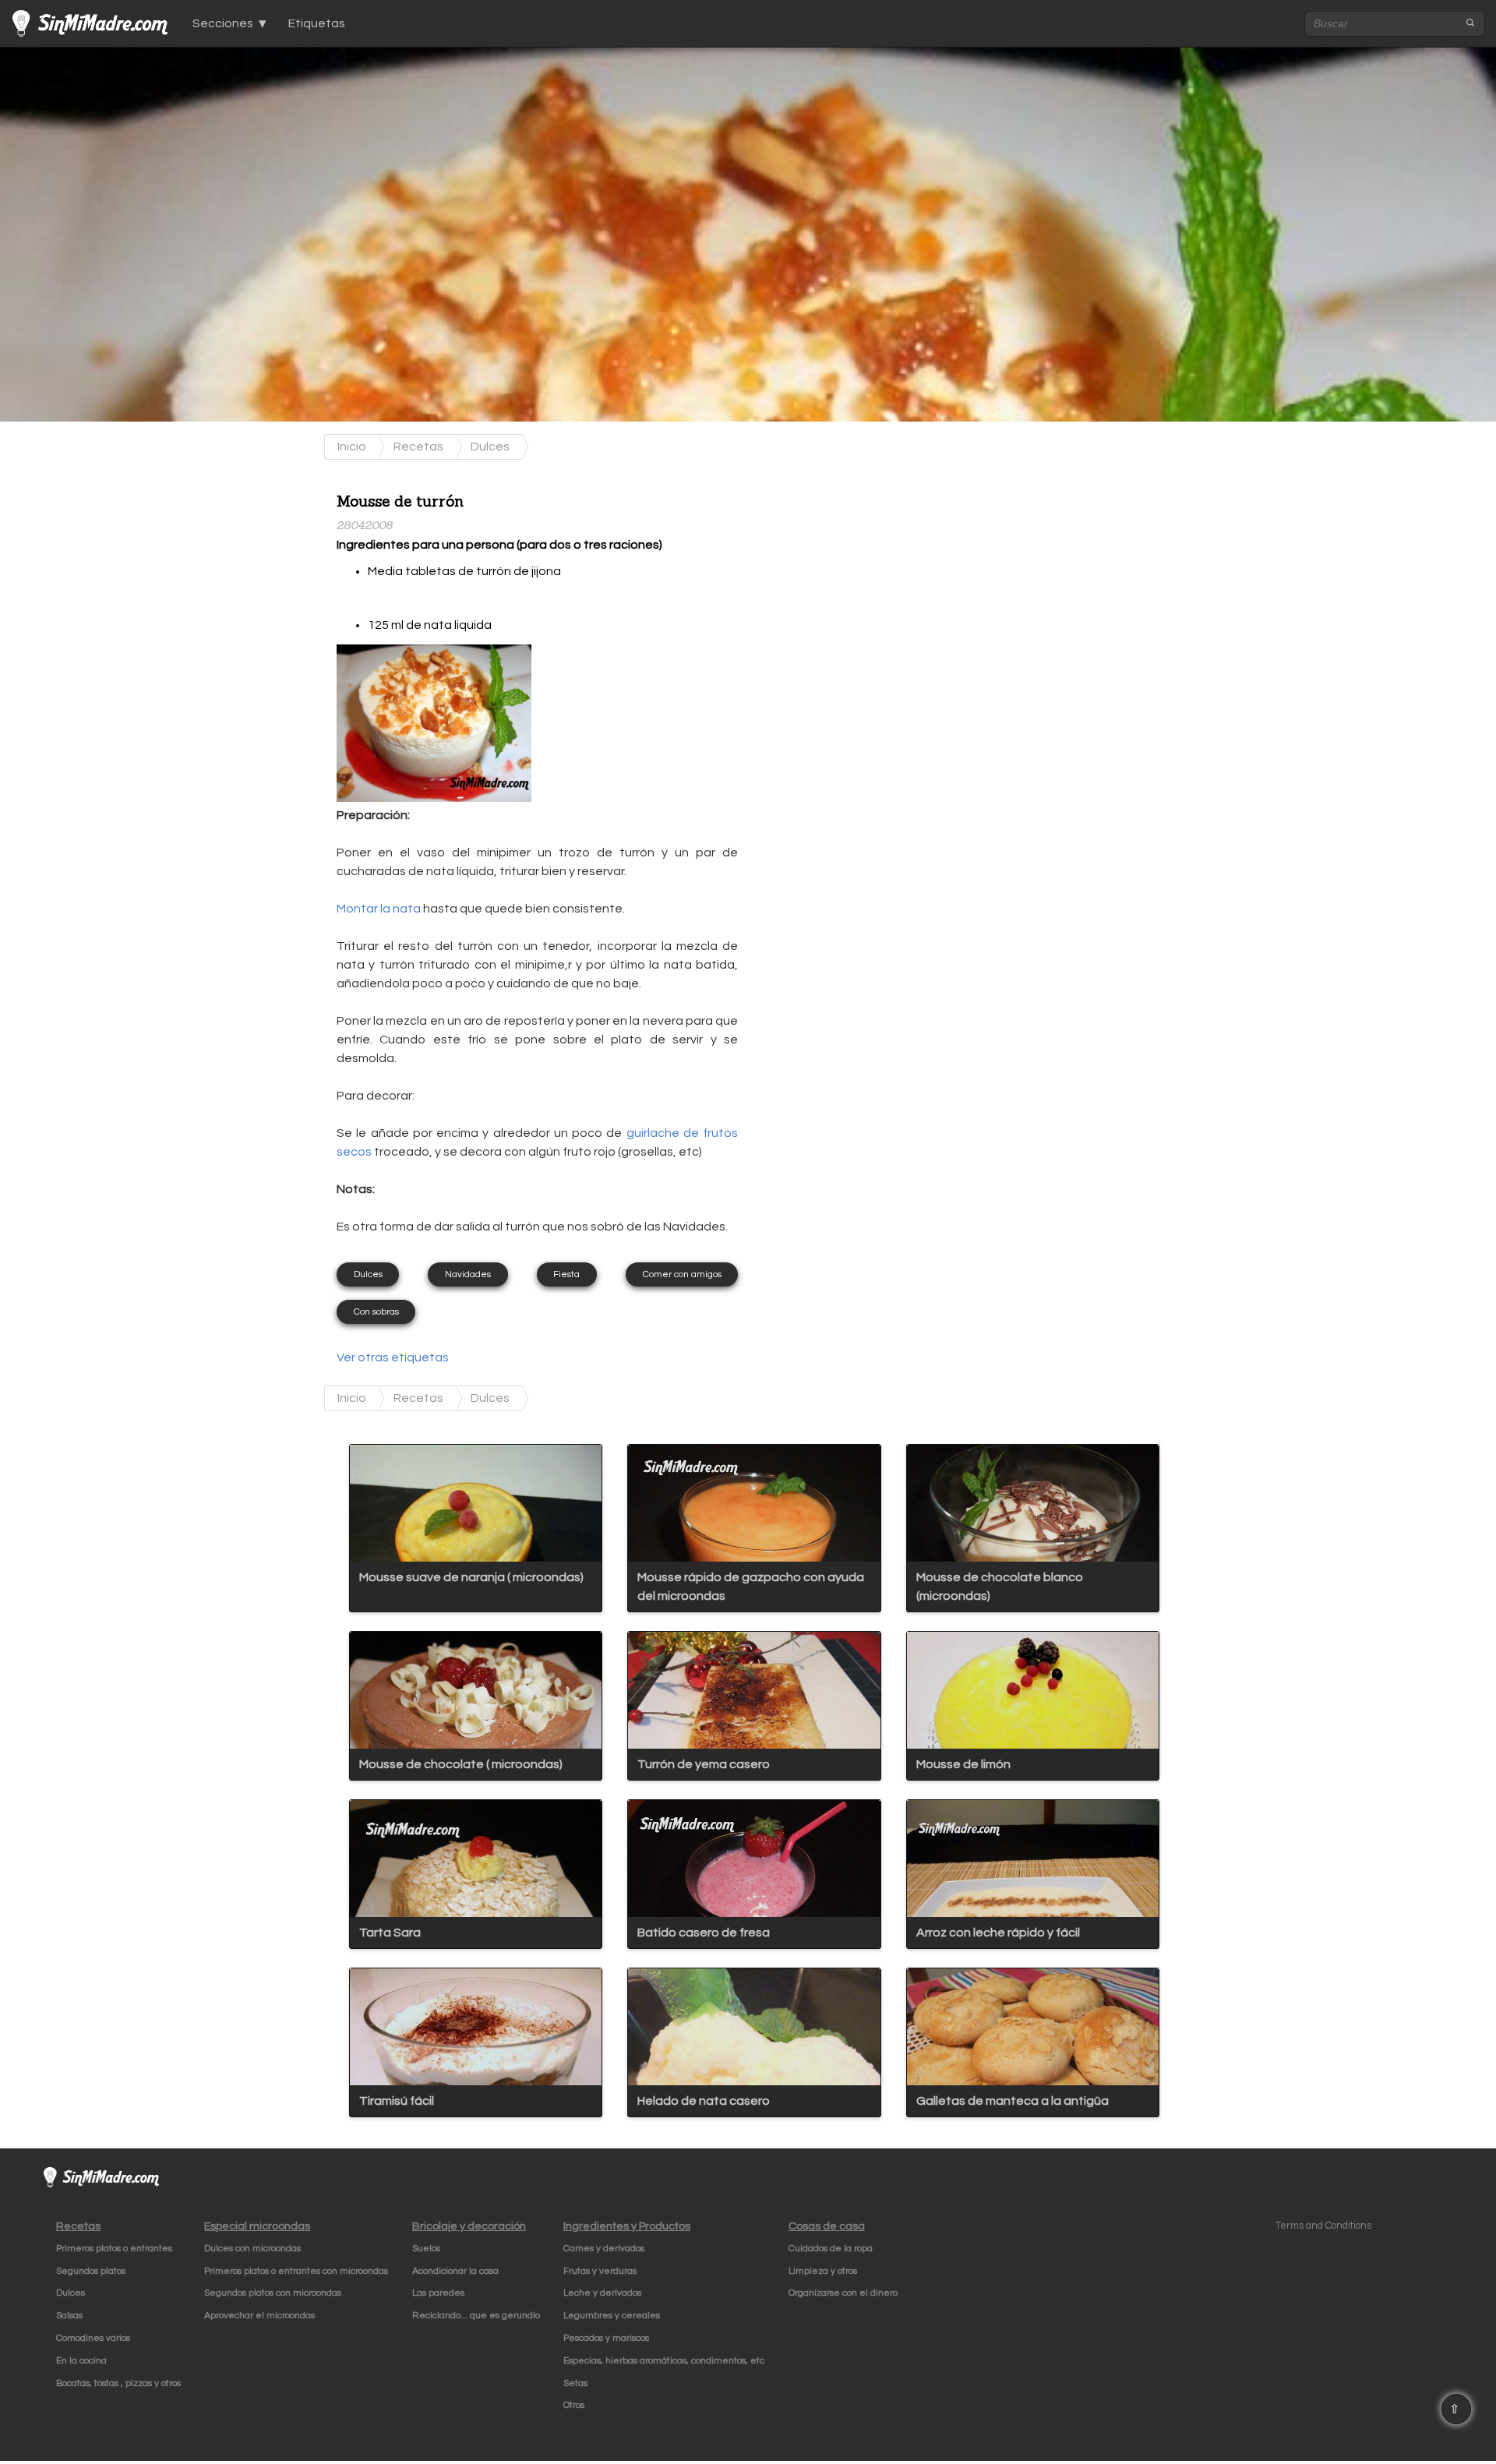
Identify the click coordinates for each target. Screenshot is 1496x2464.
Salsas (69, 2316)
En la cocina (81, 2361)
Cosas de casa (827, 2226)
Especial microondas (257, 2226)
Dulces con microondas (252, 2249)
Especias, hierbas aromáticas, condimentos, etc (664, 2361)
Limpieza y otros (823, 2271)
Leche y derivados (602, 2293)
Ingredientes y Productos (627, 2226)
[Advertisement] (875, 577)
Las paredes (438, 2293)
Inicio (352, 447)
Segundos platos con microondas (273, 2293)
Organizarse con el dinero (843, 2293)
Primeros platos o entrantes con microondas (296, 2271)
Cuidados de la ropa (831, 2249)
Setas (575, 2383)
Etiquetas (317, 23)
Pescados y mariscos (606, 2338)
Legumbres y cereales (612, 2316)
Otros (574, 2405)
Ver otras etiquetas (393, 1357)
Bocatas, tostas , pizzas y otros (118, 2383)
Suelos (426, 2249)
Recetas (418, 447)
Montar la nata (379, 909)
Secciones (223, 23)
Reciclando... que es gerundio (476, 2316)
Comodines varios (93, 2338)
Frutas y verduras (600, 2271)
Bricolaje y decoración (469, 2226)
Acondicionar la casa (455, 2271)
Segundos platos (91, 2271)
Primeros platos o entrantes (114, 2249)
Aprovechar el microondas (259, 2316)
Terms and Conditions (1323, 2226)
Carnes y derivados (604, 2249)
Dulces (490, 447)
